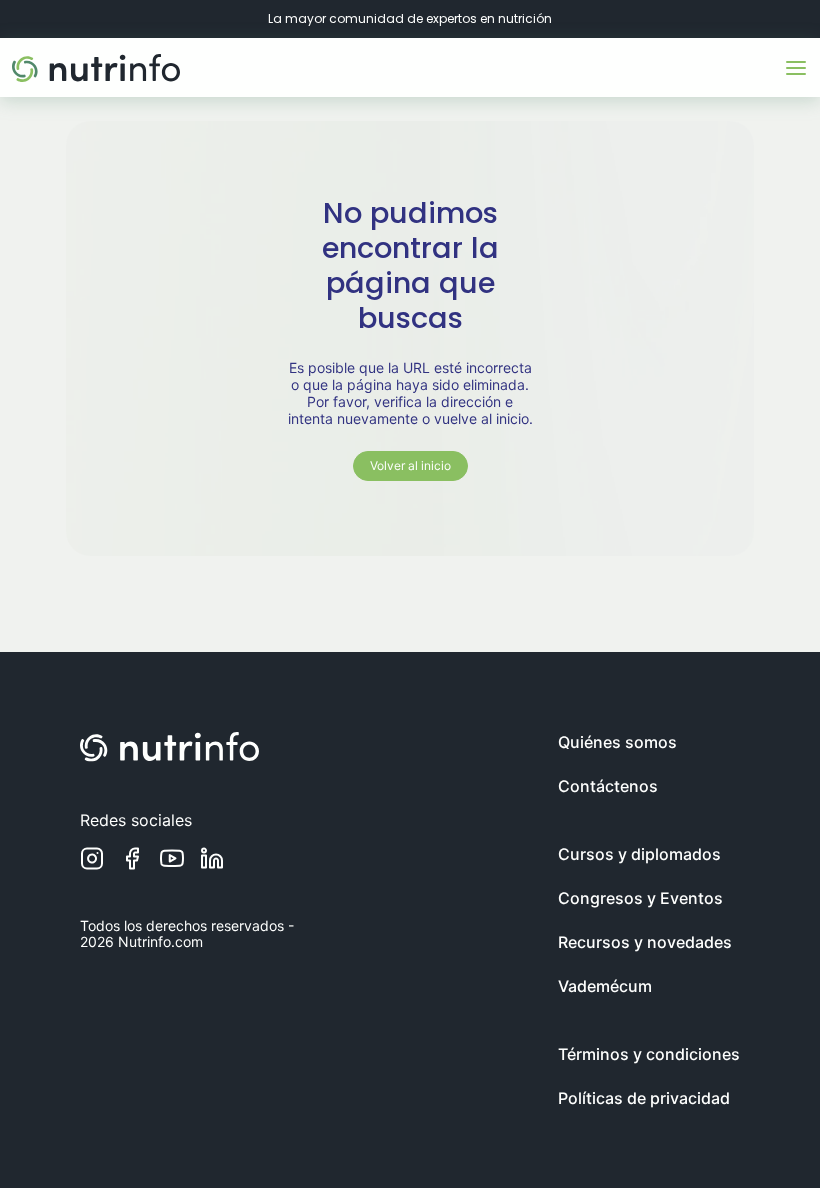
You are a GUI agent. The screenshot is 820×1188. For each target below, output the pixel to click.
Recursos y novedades (645, 942)
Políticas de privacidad (644, 1098)
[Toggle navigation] (796, 68)
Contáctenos (608, 786)
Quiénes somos (617, 742)
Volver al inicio (410, 465)
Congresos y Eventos (640, 898)
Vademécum (605, 986)
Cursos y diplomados (639, 854)
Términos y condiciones (649, 1054)
